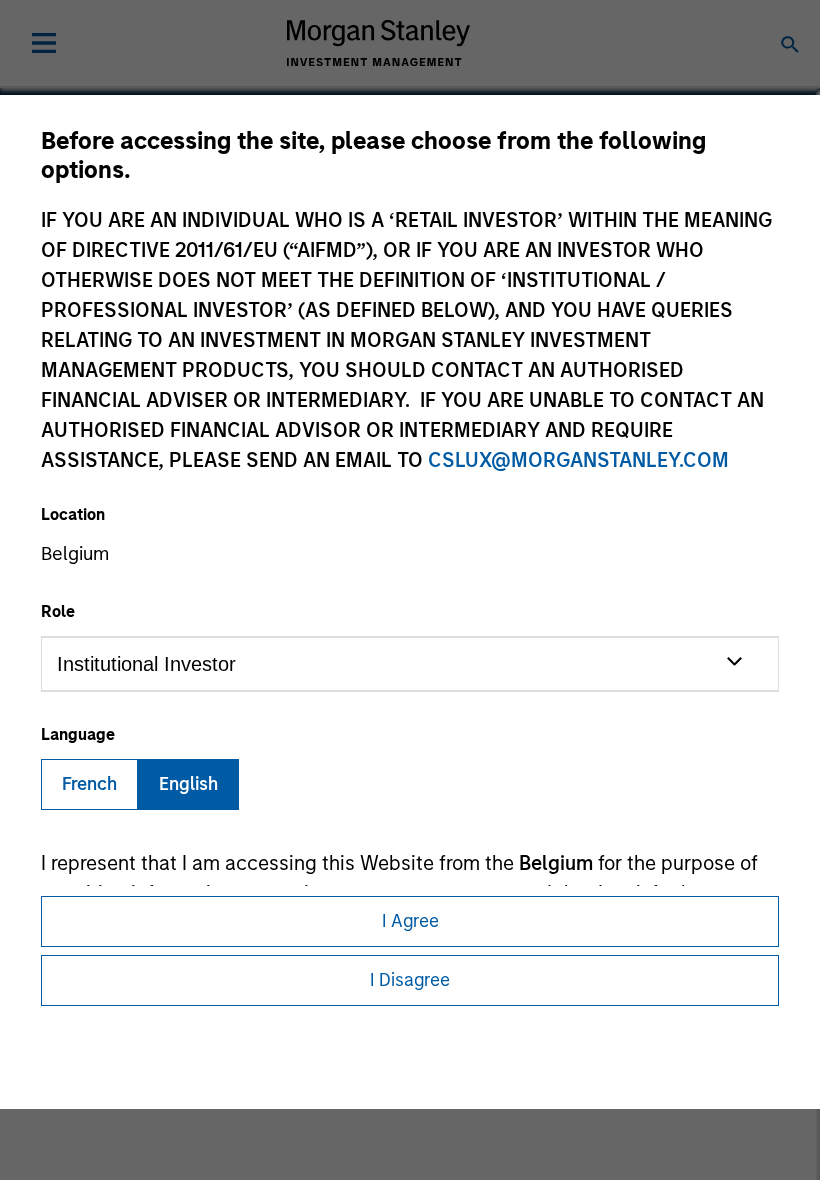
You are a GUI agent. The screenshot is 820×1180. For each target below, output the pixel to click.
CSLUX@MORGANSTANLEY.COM (578, 460)
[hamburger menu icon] (44, 43)
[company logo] (378, 43)
